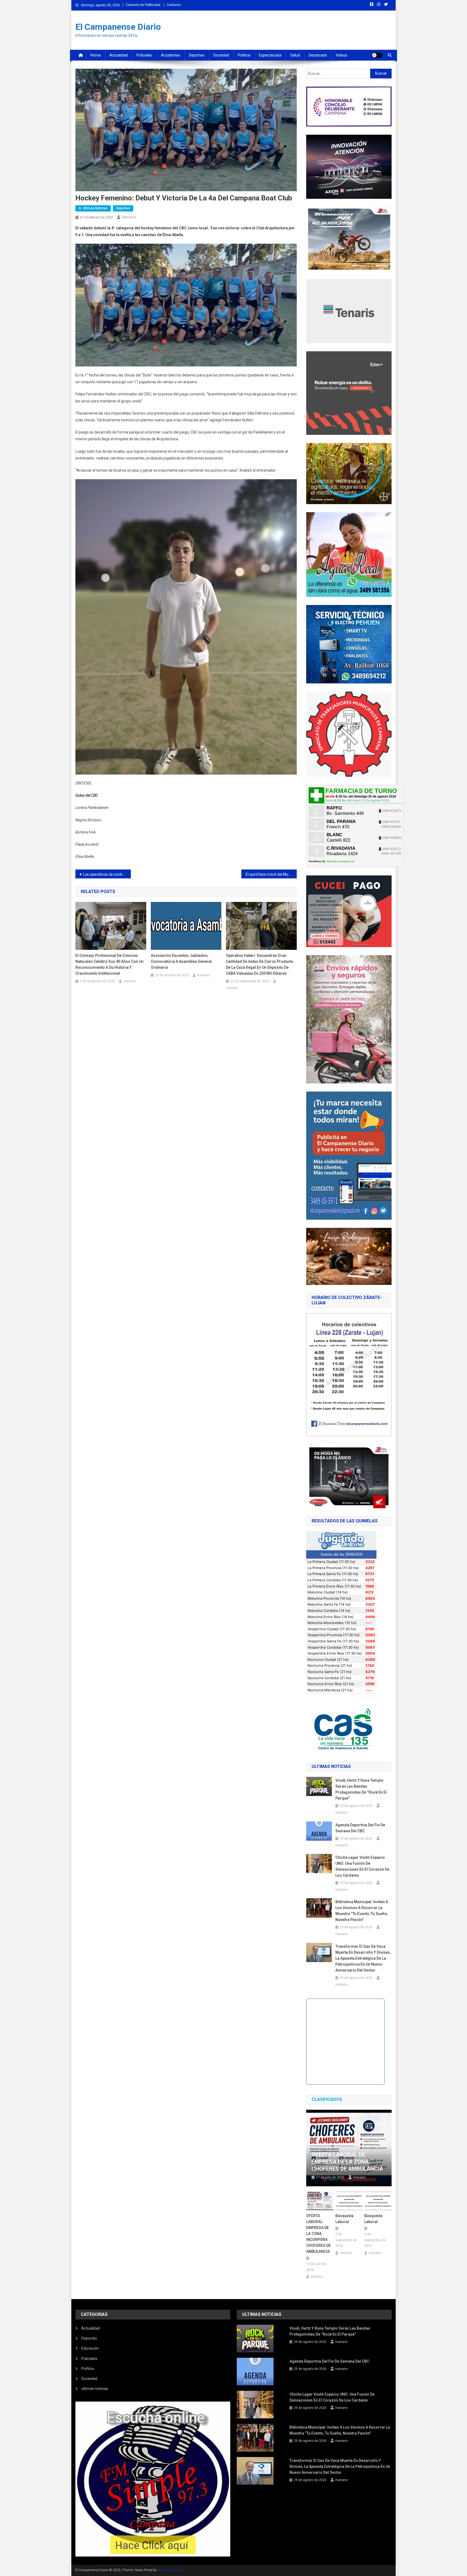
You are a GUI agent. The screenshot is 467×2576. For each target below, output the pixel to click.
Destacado (318, 55)
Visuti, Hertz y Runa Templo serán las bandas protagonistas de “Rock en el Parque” (361, 1789)
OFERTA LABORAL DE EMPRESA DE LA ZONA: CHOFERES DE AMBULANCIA (347, 2162)
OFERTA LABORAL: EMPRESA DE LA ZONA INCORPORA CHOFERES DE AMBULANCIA (318, 2234)
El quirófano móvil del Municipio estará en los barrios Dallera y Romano (271, 874)
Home (96, 55)
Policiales (144, 55)
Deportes (197, 55)
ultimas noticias (95, 2389)
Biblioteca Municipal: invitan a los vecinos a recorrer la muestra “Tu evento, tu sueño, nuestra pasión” (362, 1911)
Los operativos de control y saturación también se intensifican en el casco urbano (107, 874)
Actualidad (119, 55)
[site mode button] (377, 55)
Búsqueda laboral (344, 2219)
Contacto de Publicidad (143, 5)
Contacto (174, 5)
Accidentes (171, 55)
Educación (90, 2348)
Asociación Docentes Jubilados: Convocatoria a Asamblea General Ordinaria (181, 961)
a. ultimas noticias (93, 208)
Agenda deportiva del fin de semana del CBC (360, 1828)
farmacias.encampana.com (341, 861)
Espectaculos (270, 55)
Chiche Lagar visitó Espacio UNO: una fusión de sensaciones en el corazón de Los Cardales (362, 1866)
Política (244, 55)
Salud (295, 55)
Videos (341, 55)
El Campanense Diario (118, 27)
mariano (129, 217)
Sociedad (221, 55)
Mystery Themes (170, 2570)
